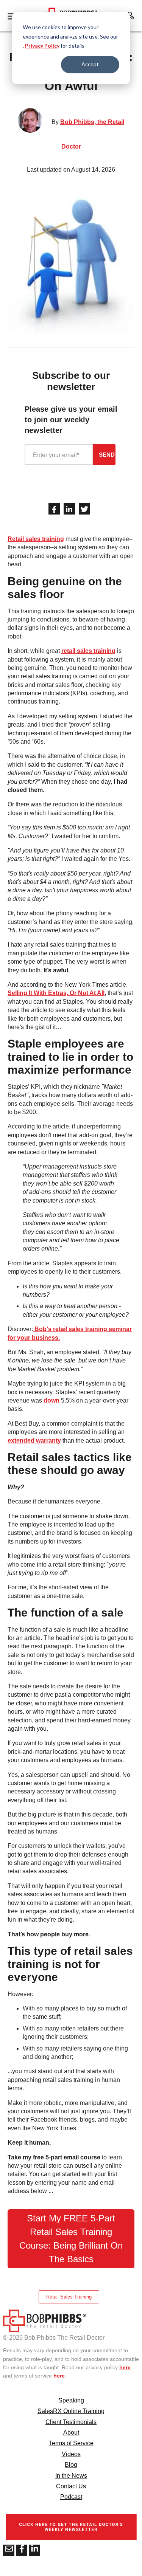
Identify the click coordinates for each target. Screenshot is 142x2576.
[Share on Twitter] (84, 509)
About (71, 2433)
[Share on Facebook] (54, 509)
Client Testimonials (71, 2422)
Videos (71, 2454)
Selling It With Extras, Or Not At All (56, 993)
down (51, 1400)
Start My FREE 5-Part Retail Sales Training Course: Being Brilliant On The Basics (71, 2239)
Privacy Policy (42, 46)
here (125, 2367)
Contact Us (71, 2486)
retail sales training (88, 651)
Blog (71, 2465)
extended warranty (34, 1441)
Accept (90, 64)
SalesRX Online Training (71, 2411)
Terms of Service (71, 2443)
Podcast (71, 2497)
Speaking (71, 2400)
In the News (71, 2476)
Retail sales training (36, 539)
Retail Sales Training (69, 2297)
